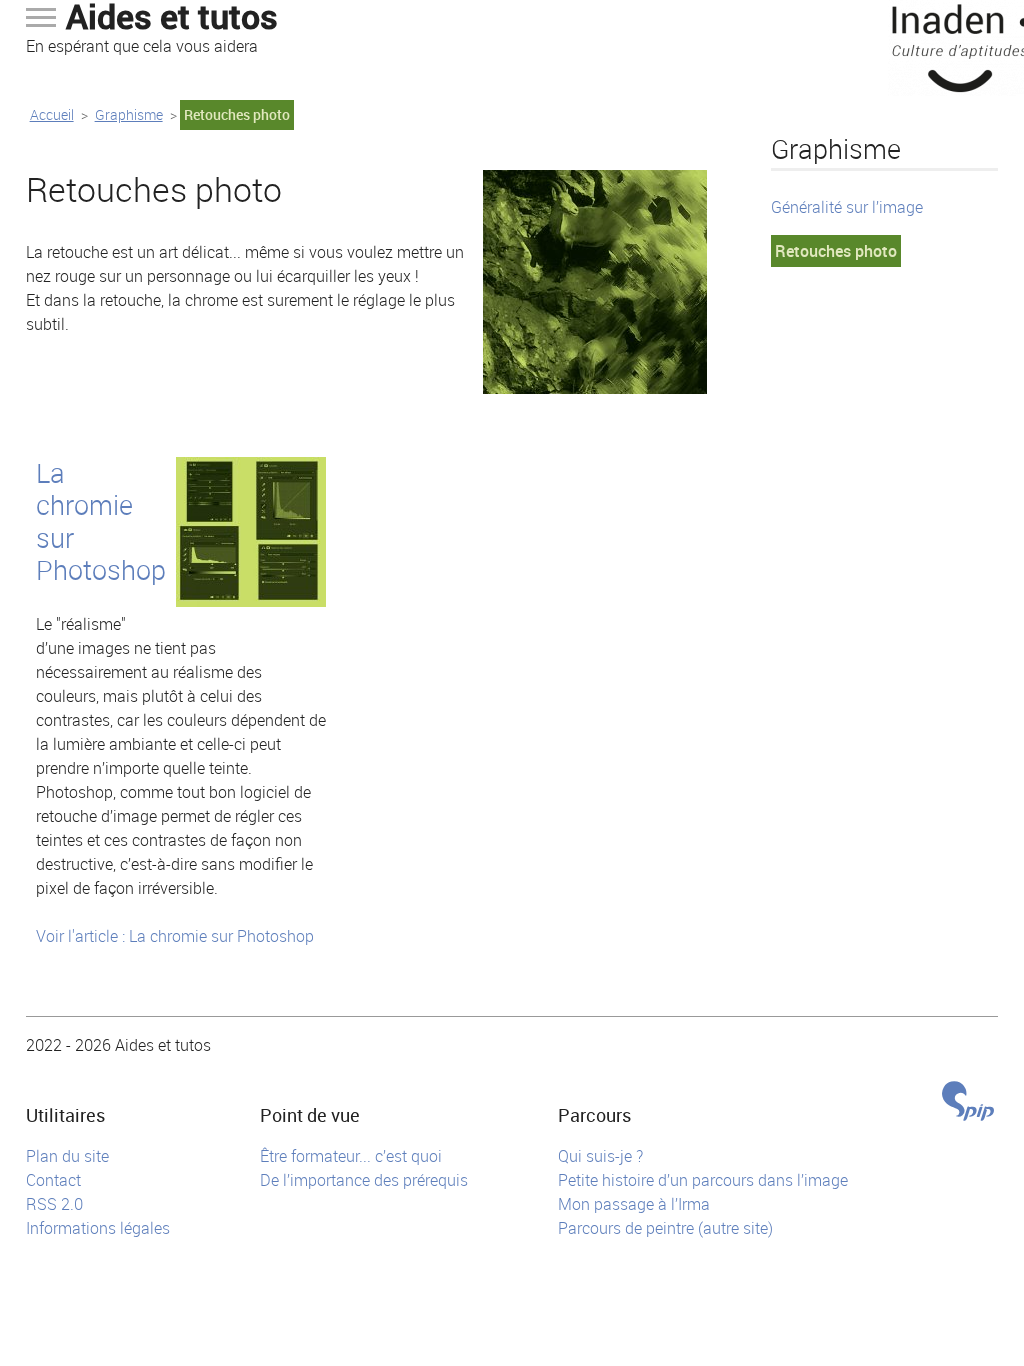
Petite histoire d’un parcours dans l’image (703, 1180)
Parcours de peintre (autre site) (665, 1228)
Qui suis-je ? (600, 1156)
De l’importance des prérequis (364, 1180)
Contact (53, 1180)
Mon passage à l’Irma (634, 1204)
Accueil (52, 114)
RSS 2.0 (54, 1204)
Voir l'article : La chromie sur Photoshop (175, 936)
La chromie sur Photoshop (101, 521)
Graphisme (129, 114)
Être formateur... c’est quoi (351, 1156)
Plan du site (67, 1156)
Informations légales (98, 1228)
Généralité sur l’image (847, 207)
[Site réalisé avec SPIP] (968, 1103)
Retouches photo (836, 251)
